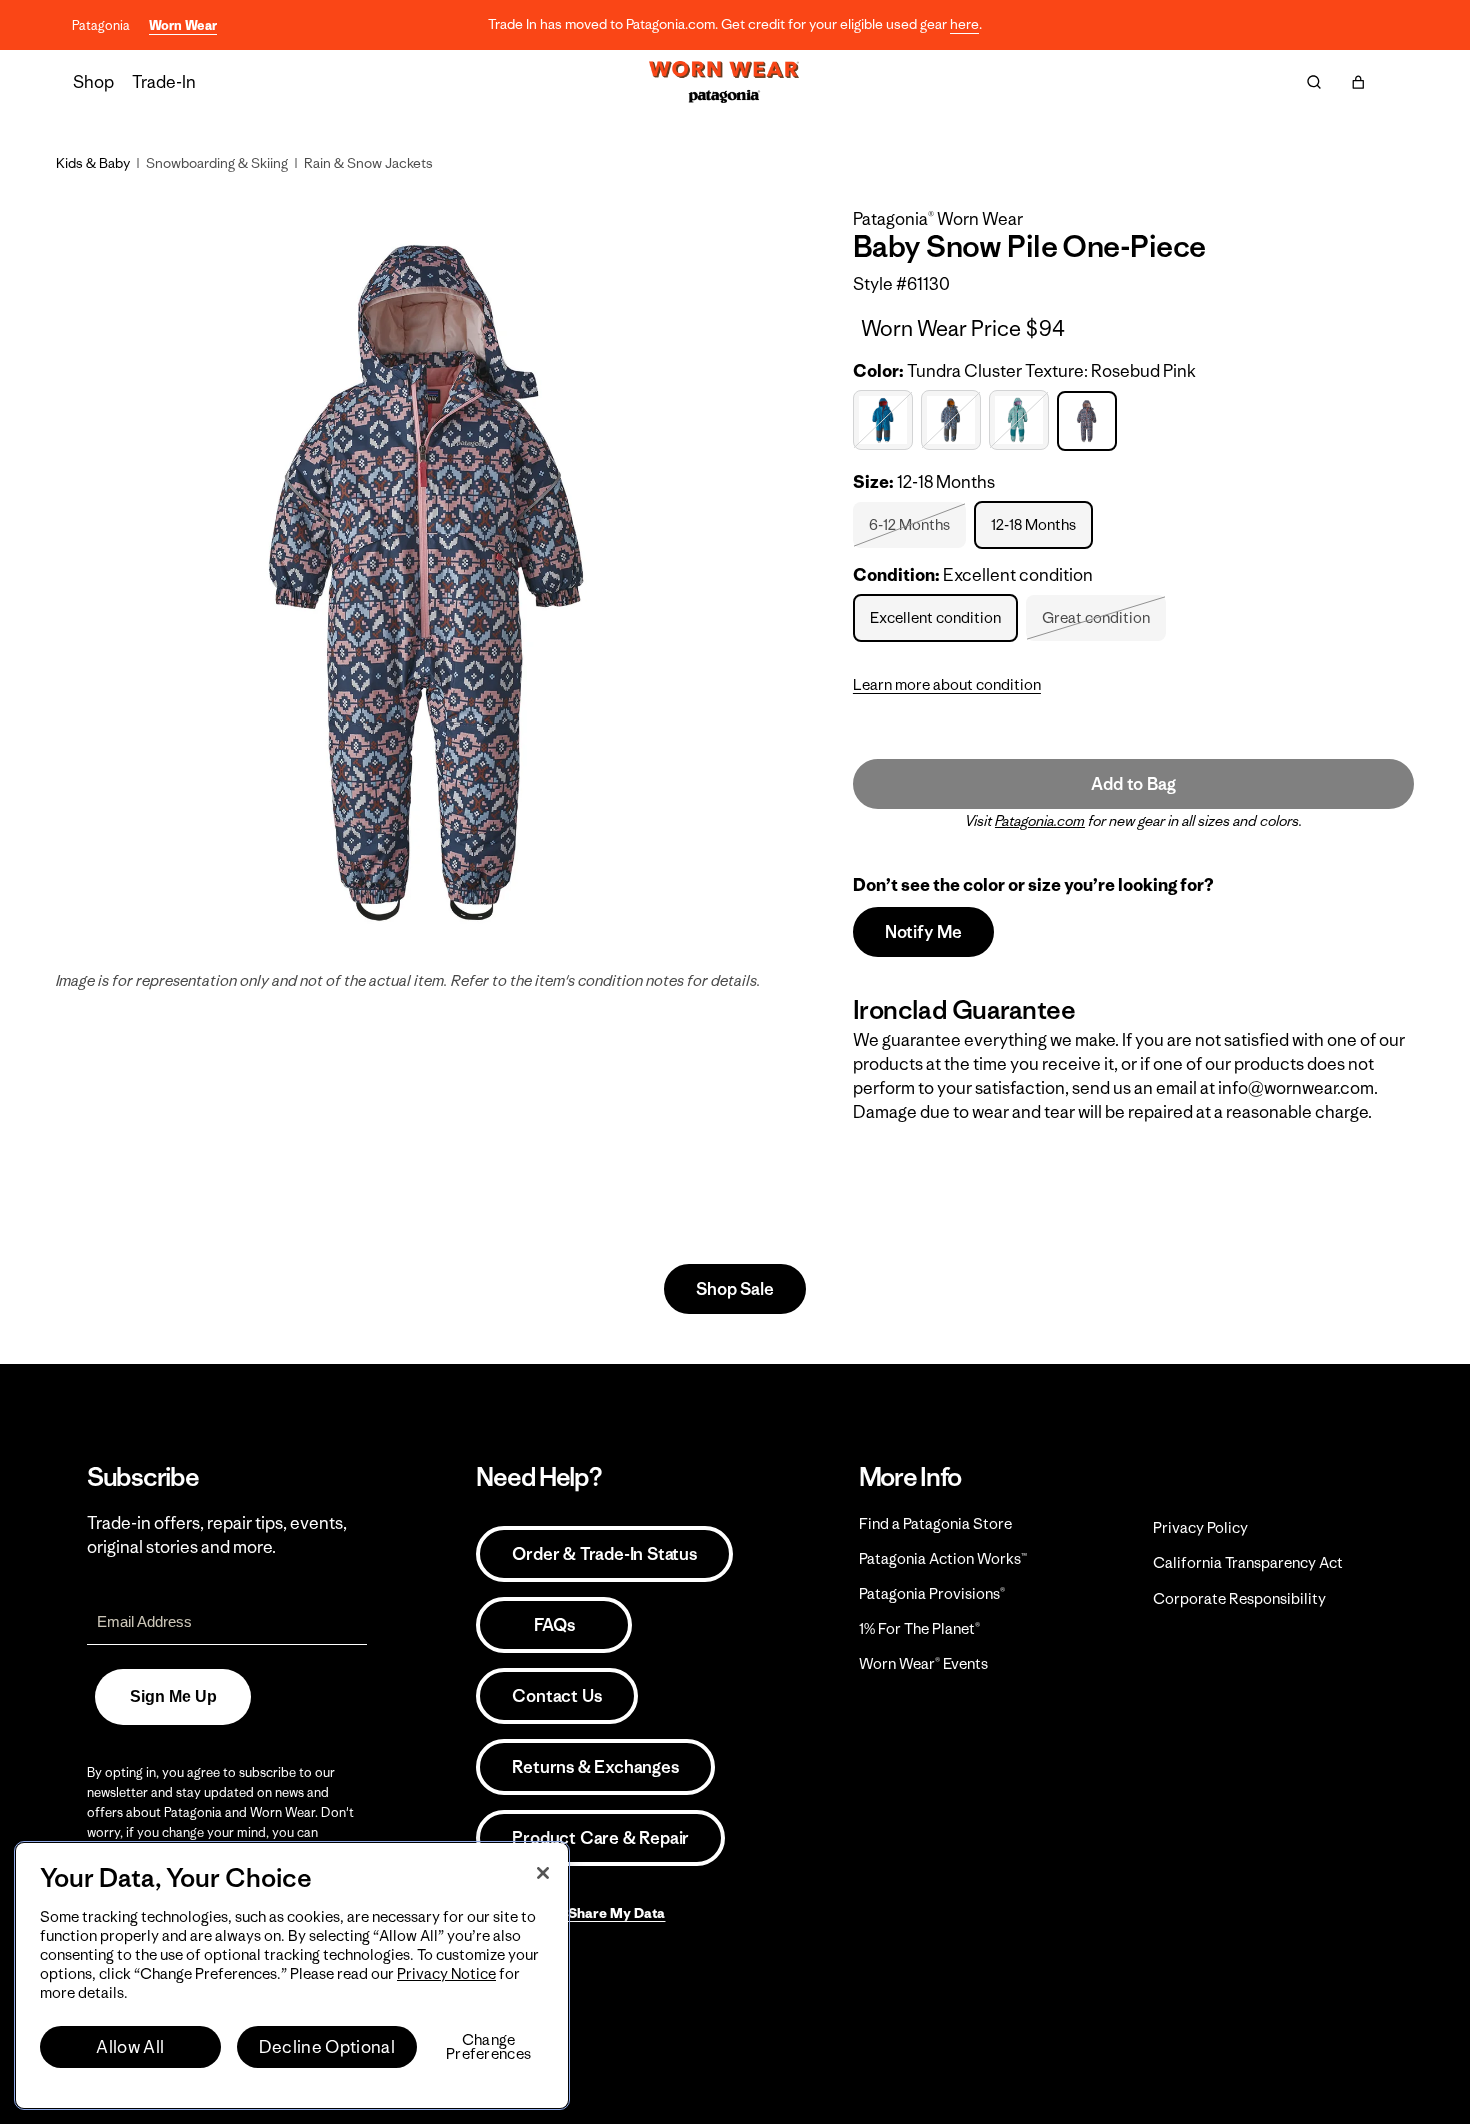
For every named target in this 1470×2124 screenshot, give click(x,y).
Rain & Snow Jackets (368, 163)
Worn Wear (183, 25)
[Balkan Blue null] (885, 420)
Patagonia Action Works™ (943, 1558)
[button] (1358, 82)
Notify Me (923, 932)
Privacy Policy (1200, 1527)
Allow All (130, 2047)
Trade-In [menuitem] (164, 82)
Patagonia (101, 25)
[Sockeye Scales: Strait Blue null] (1021, 420)
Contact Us (556, 1696)
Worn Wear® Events (923, 1663)
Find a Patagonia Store (935, 1523)
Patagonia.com (1040, 821)
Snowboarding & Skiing (217, 163)
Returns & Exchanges (595, 1767)
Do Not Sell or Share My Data (570, 1913)
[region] (292, 1975)
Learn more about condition (947, 684)
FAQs (554, 1625)
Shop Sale (734, 1289)
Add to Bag (1133, 784)
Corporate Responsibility (1239, 1598)
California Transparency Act (1248, 1562)
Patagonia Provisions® (932, 1593)
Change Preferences (488, 2047)
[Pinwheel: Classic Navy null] (953, 420)
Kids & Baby (93, 163)
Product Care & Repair (600, 1838)
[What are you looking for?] (1314, 82)
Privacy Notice (446, 1973)
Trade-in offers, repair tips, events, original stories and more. (217, 1535)
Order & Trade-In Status (604, 1554)
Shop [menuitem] (93, 82)
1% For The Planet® (919, 1628)
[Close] (543, 1873)
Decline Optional (327, 2047)
